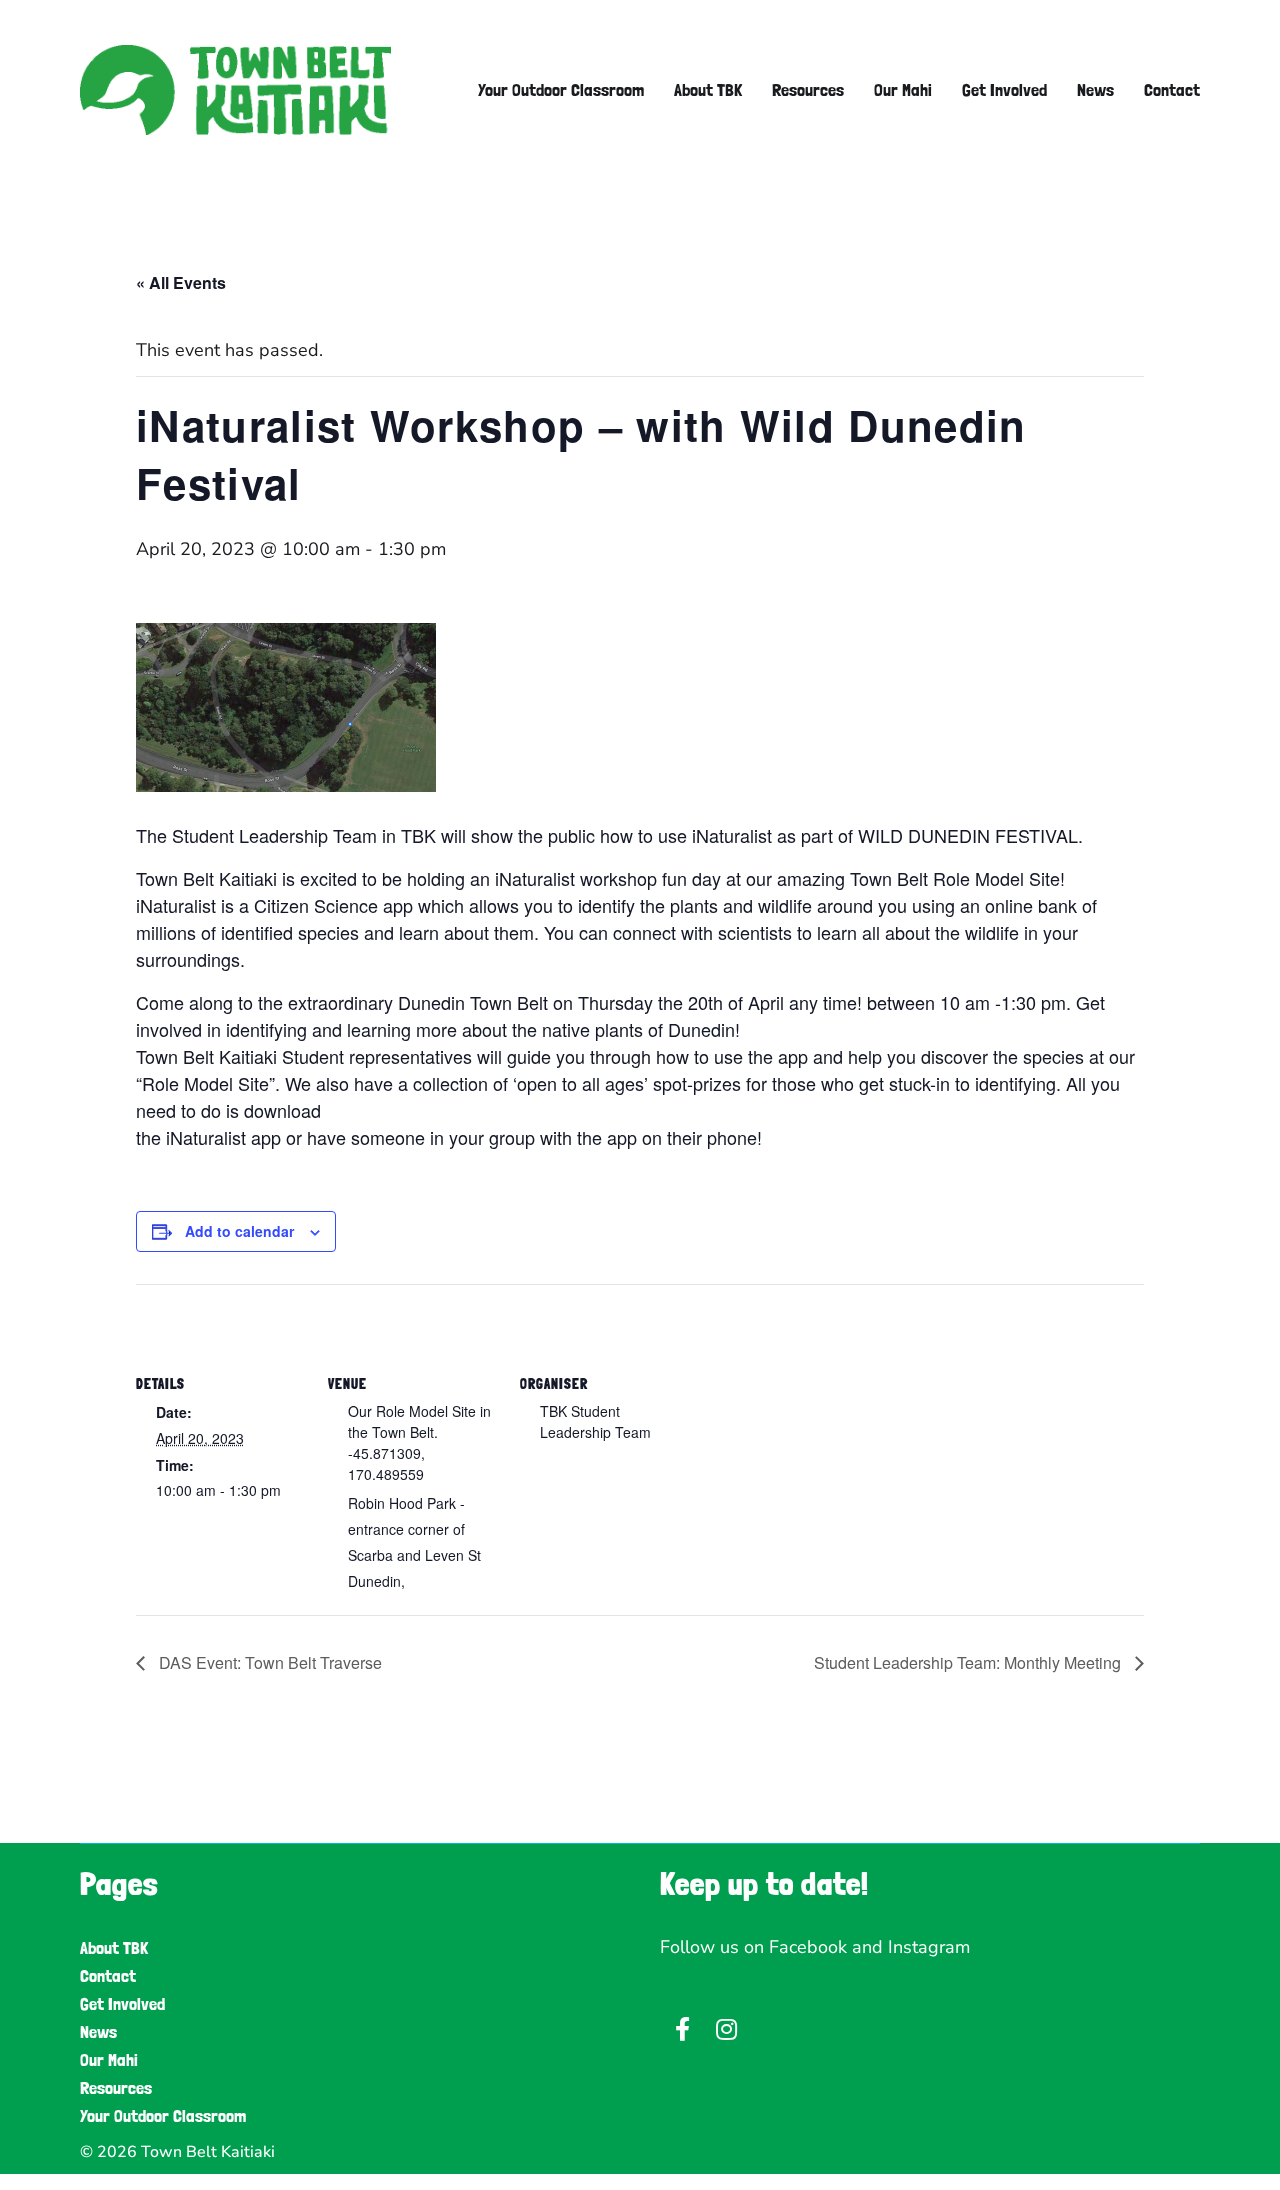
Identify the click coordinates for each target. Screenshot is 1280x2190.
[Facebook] (682, 2029)
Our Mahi (903, 90)
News (1095, 90)
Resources (808, 90)
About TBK (708, 90)
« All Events (181, 282)
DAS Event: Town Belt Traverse (268, 1662)
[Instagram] (726, 2029)
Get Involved (1004, 90)
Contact (1172, 90)
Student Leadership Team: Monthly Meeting (969, 1662)
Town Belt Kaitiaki (208, 2152)
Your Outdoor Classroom (561, 90)
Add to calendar (239, 1231)
